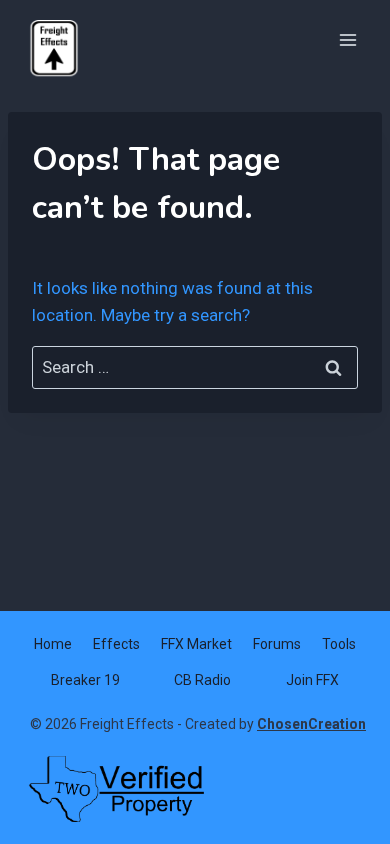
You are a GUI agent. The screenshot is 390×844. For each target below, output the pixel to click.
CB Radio (202, 680)
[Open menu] (347, 39)
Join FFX (312, 680)
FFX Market (196, 644)
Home (53, 644)
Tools (339, 644)
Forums (277, 644)
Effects (116, 644)
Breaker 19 (85, 680)
